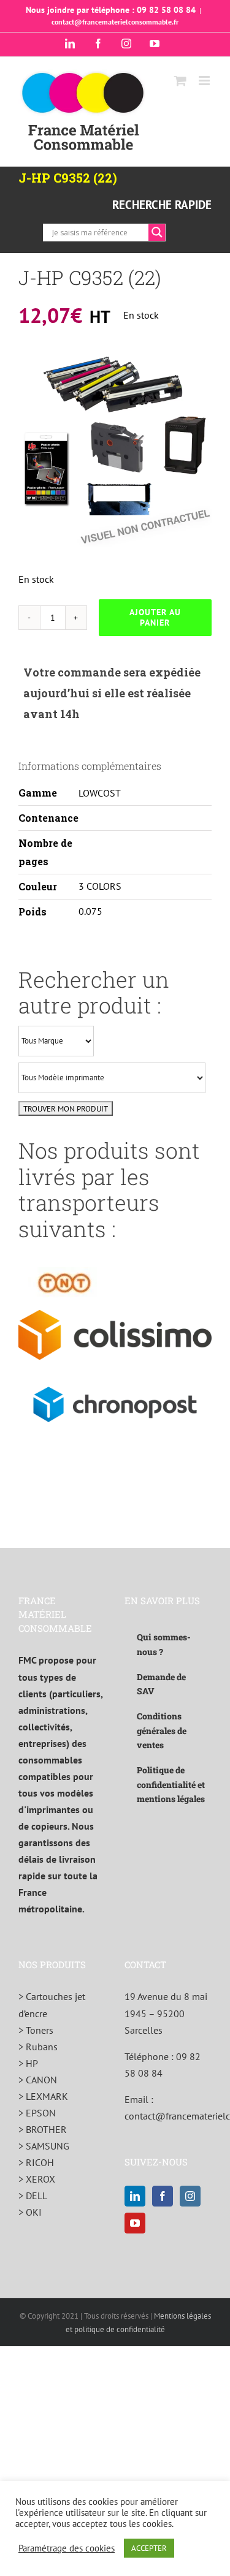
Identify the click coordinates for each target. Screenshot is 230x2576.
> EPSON (37, 2113)
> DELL (33, 2195)
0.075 (90, 911)
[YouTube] (135, 2223)
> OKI (30, 2212)
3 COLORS (100, 886)
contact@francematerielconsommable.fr (115, 22)
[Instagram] (190, 2196)
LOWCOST (100, 793)
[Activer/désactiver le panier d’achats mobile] (180, 81)
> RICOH (36, 2162)
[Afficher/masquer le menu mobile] (205, 81)
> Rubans (38, 2047)
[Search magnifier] (157, 232)
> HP (28, 2063)
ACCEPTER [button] (149, 2548)
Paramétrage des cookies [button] (67, 2548)
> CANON (38, 2080)
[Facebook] (163, 2196)
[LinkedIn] (135, 2196)
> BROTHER (43, 2129)
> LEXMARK (43, 2096)
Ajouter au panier (155, 617)
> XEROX (37, 2179)
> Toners (36, 2030)
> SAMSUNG (44, 2146)
